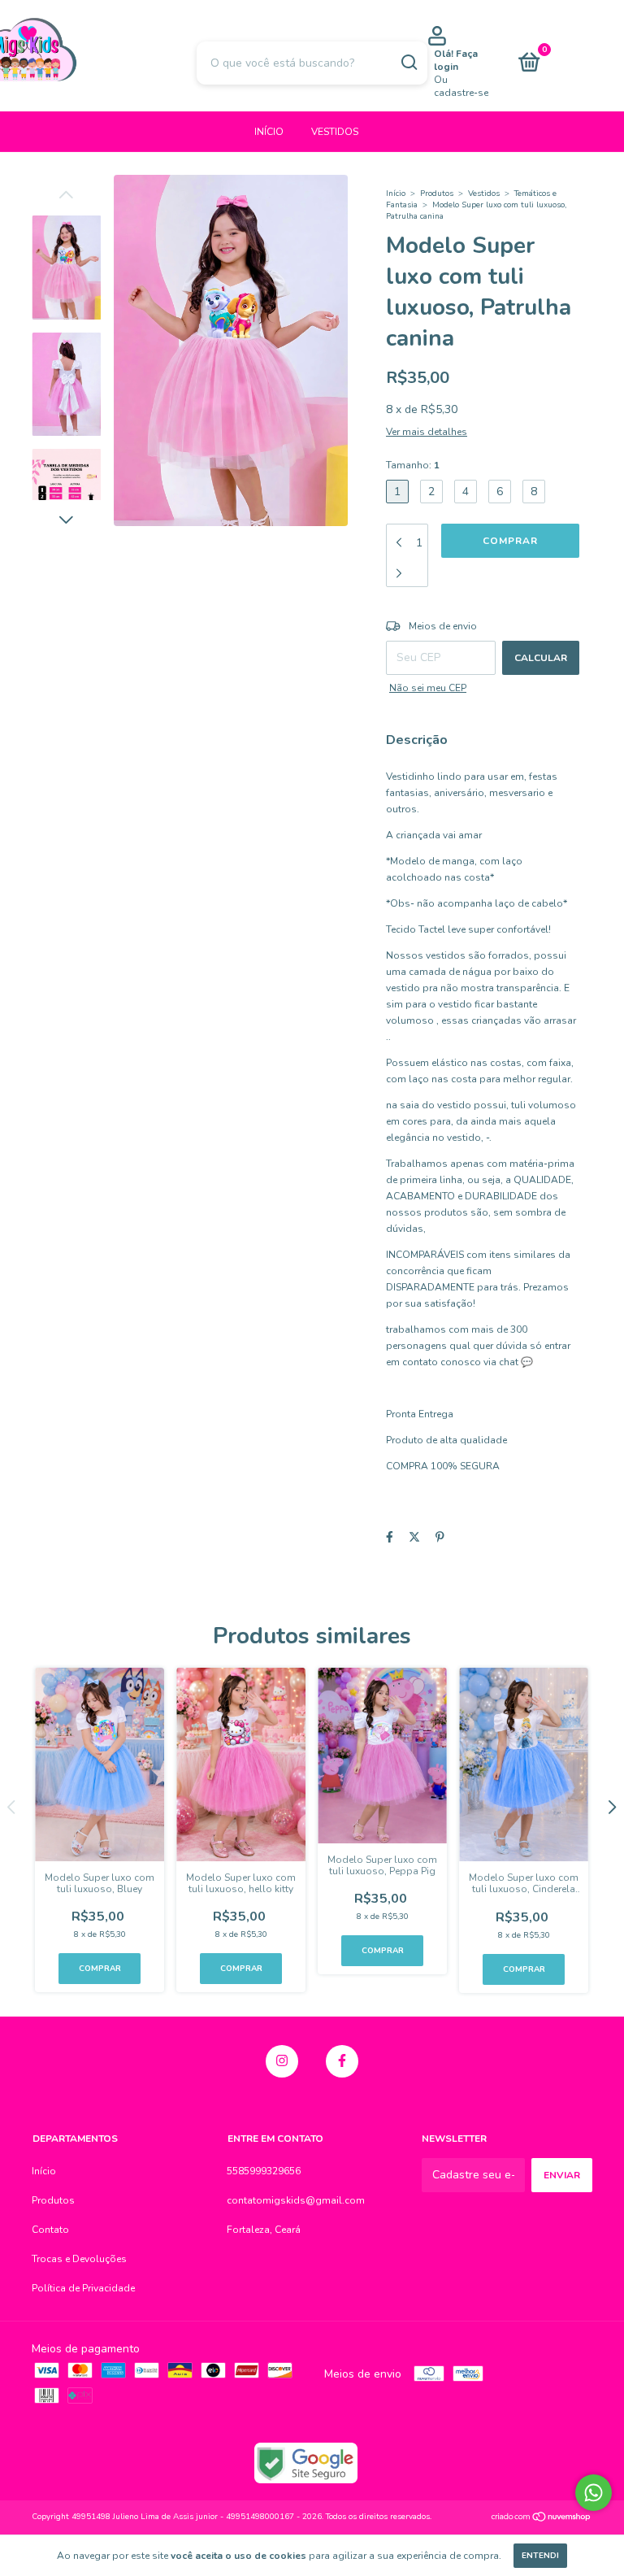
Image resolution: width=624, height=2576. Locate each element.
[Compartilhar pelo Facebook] (390, 1537)
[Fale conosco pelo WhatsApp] (594, 2493)
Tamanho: (413, 465)
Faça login (456, 60)
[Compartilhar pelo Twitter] (414, 1537)
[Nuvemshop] (542, 2519)
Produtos (437, 194)
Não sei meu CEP (428, 688)
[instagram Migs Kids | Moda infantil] (282, 2061)
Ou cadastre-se (461, 86)
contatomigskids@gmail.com (296, 2200)
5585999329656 (264, 2171)
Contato (50, 2230)
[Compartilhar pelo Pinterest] (440, 1537)
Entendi (540, 2556)
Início (269, 132)
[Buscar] (408, 63)
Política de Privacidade (83, 2288)
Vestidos (335, 132)
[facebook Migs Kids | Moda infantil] (342, 2061)
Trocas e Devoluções (79, 2259)
